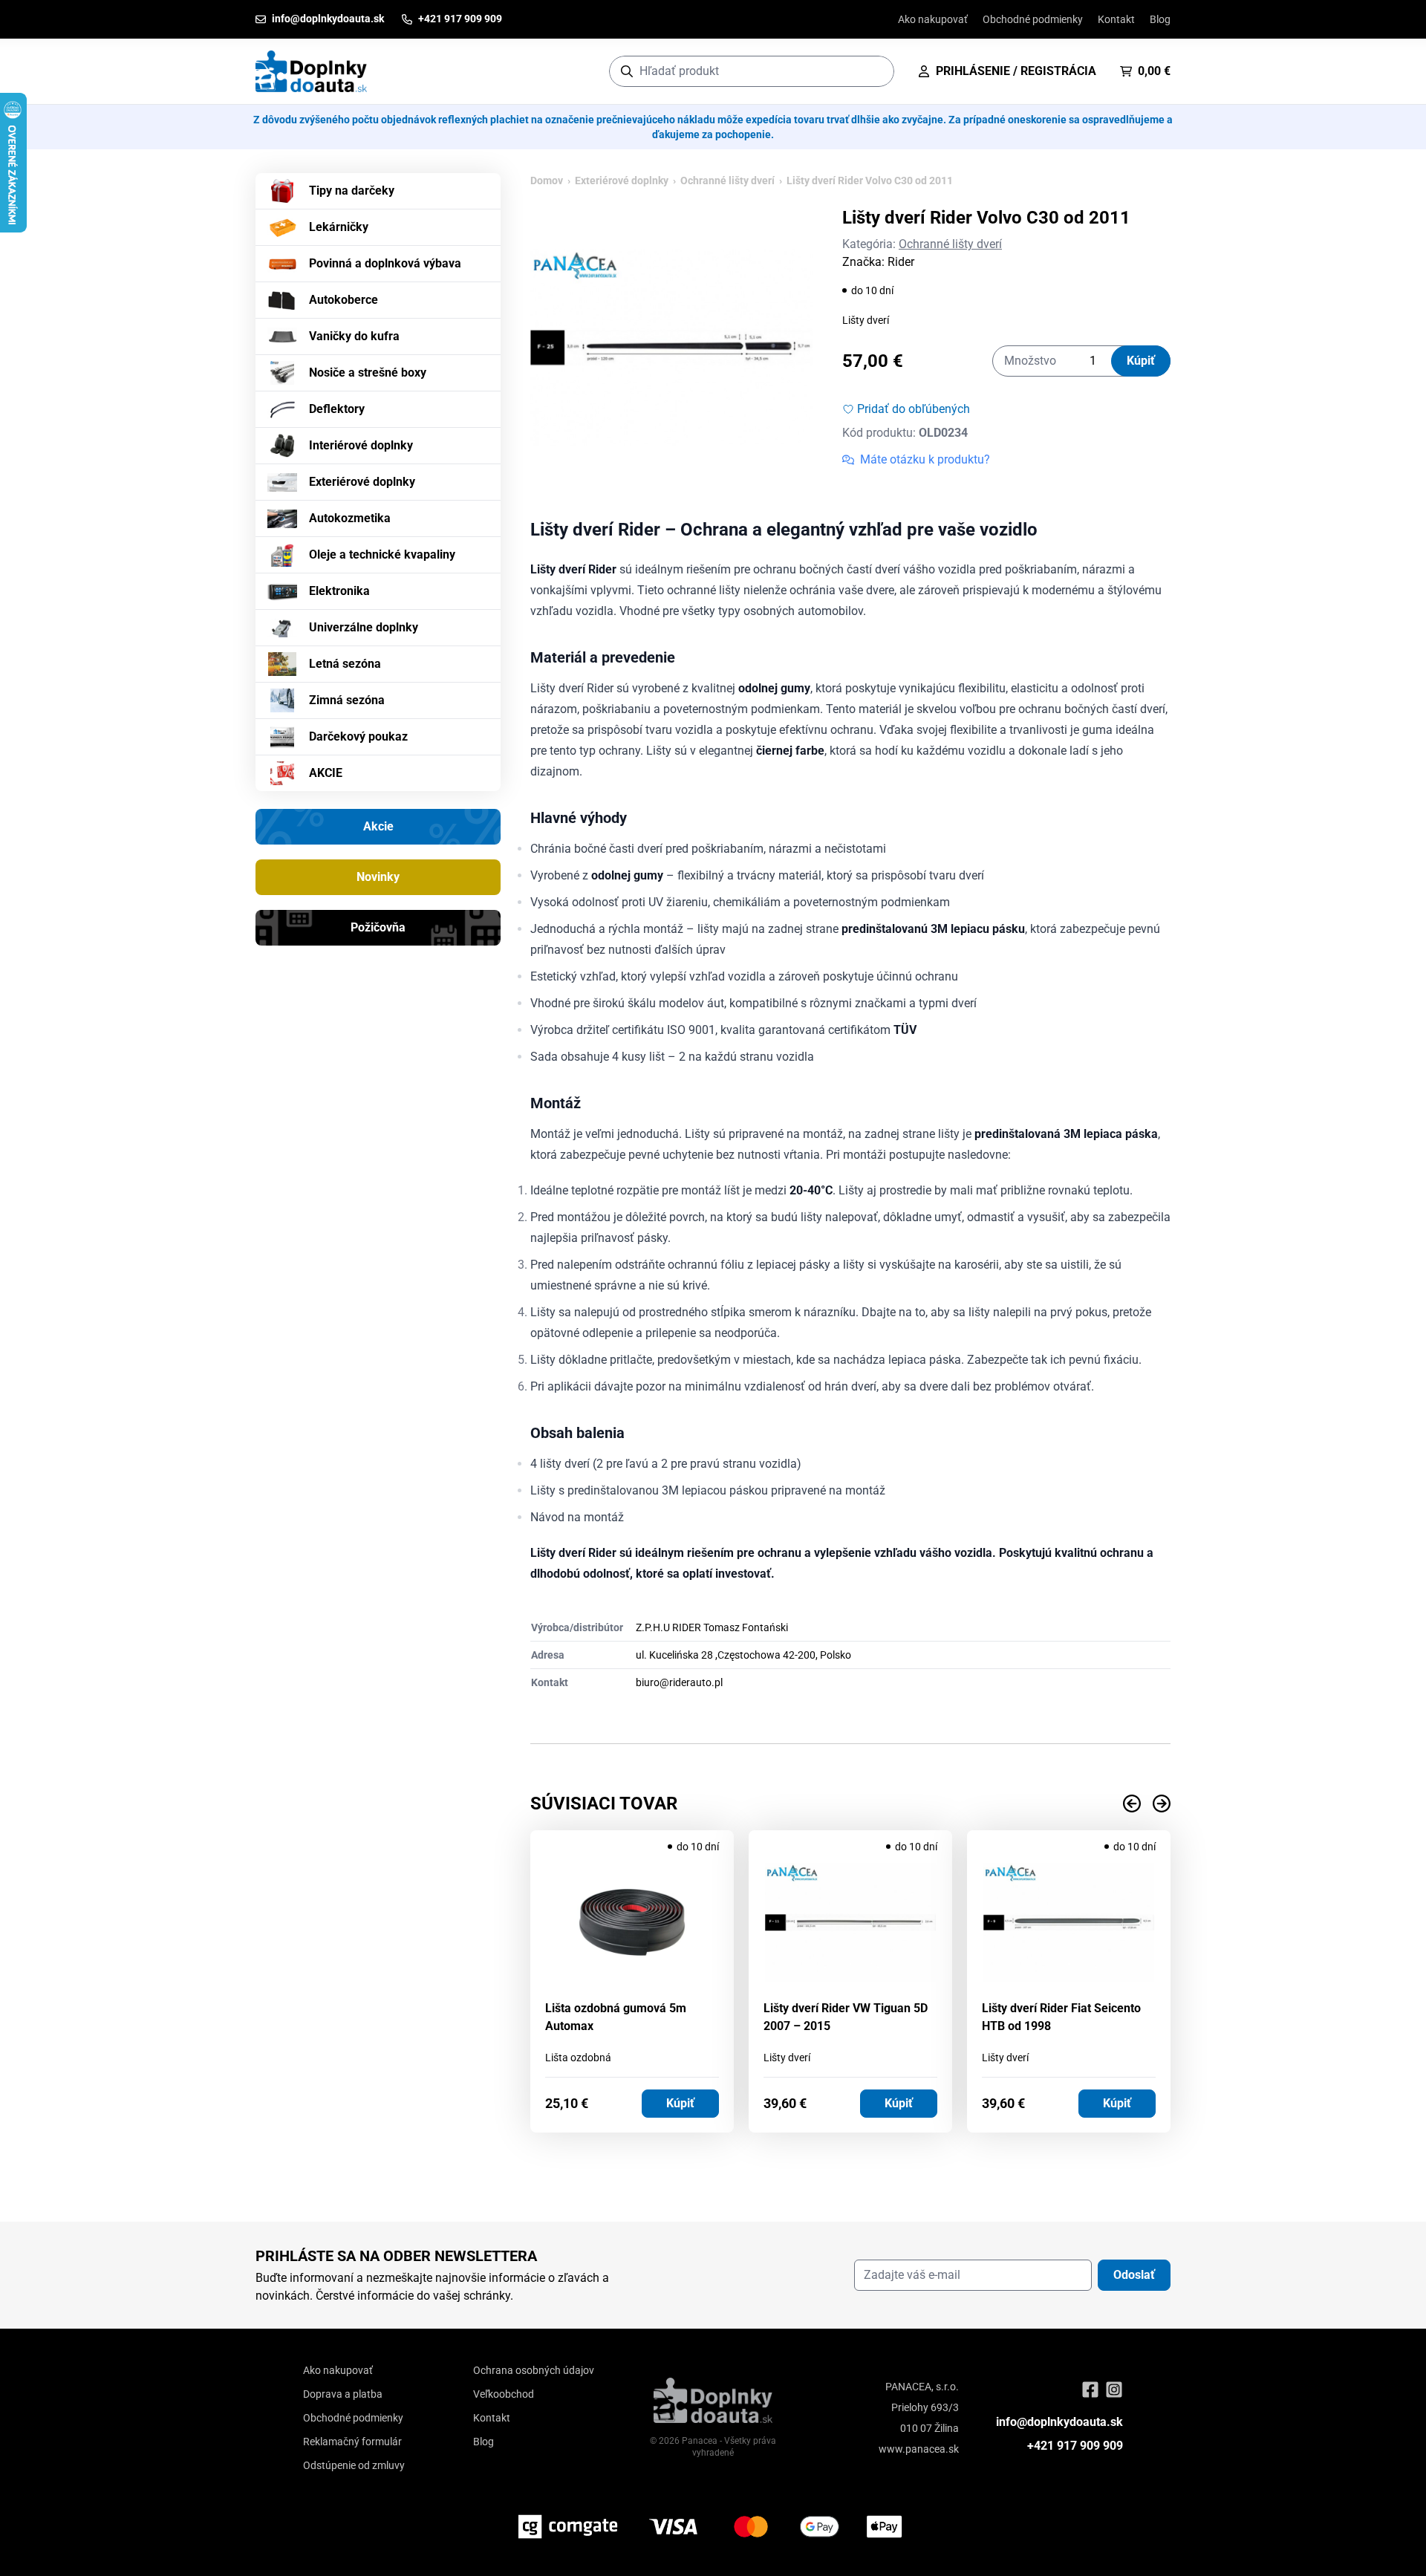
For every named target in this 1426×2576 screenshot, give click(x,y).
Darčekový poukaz (358, 736)
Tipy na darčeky (352, 191)
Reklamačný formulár (352, 2442)
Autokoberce (344, 300)
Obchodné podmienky (1033, 19)
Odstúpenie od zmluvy (354, 2465)
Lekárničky (339, 227)
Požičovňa (378, 927)
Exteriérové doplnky (362, 482)
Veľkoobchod (504, 2394)
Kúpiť (1141, 361)
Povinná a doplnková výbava (385, 263)
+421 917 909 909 (1075, 2446)
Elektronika (339, 591)
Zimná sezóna (347, 700)
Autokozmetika (350, 518)
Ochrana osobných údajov (534, 2370)
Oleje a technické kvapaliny (382, 554)
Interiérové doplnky (361, 445)
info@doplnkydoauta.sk (1059, 2422)
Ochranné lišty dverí (727, 180)
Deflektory (337, 409)
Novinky (378, 877)
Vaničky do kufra (354, 336)
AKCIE (326, 773)
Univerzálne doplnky (364, 627)
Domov (547, 180)
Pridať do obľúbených (914, 409)
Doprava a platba (343, 2394)
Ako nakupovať (933, 19)
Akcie (378, 826)
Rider (901, 262)
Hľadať (875, 71)
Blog (1160, 19)
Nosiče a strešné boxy (368, 373)
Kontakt (1116, 19)
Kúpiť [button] (680, 2103)
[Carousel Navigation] (850, 1803)
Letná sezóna (345, 664)
